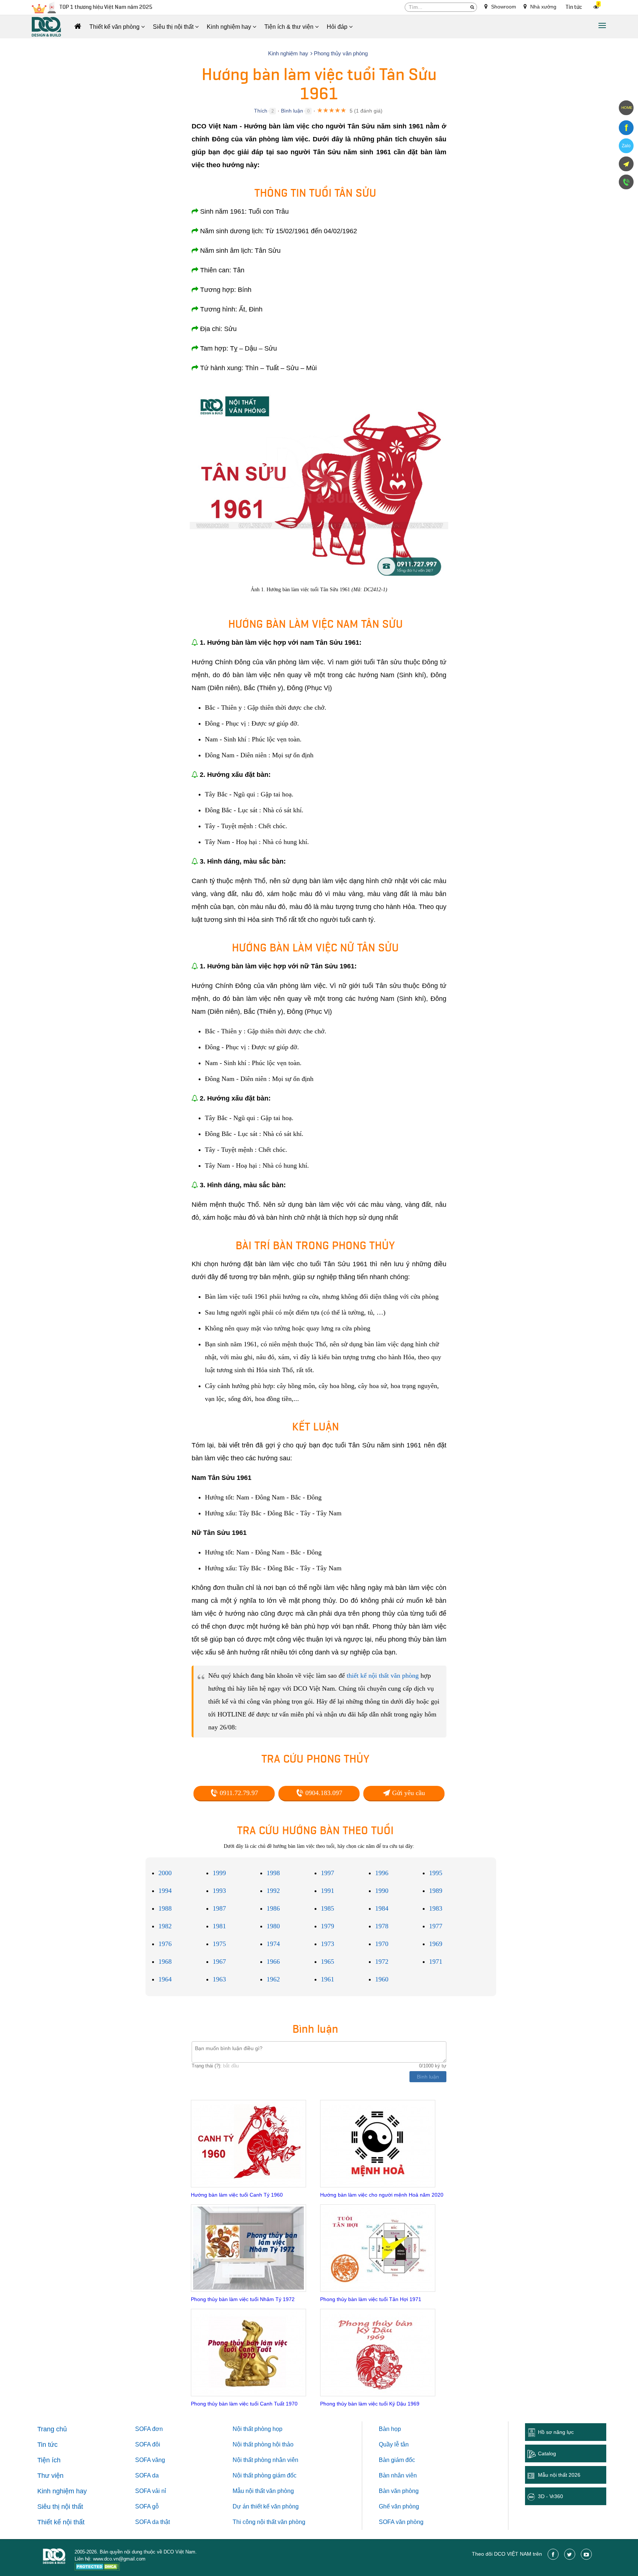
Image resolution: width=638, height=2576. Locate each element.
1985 (327, 1908)
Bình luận (292, 111)
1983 (436, 1908)
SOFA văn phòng (401, 2522)
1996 (382, 1873)
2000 (165, 1873)
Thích (261, 111)
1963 (219, 1979)
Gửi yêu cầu (408, 1793)
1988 (165, 1908)
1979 (327, 1926)
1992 (273, 1891)
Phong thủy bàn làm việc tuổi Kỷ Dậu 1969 (370, 2404)
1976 (165, 1944)
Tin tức (574, 7)
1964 (165, 1979)
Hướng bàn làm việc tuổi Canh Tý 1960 (237, 2195)
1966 (273, 1962)
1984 (382, 1908)
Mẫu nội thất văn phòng (263, 2491)
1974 (273, 1944)
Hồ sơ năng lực (556, 2432)
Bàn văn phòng (399, 2491)
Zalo (626, 146)
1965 (327, 1962)
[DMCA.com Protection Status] (97, 2568)
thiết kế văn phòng (275, 2506)
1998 (273, 1873)
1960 (382, 1979)
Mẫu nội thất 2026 (559, 2475)
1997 (327, 1873)
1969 (436, 1944)
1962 (273, 1979)
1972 (382, 1962)
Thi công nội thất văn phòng (269, 2522)
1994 (165, 1891)
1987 (219, 1908)
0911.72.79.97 (238, 1793)
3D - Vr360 (550, 2496)
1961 (327, 1979)
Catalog (547, 2453)
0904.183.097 (323, 1793)
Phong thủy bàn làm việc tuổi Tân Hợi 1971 (371, 2299)
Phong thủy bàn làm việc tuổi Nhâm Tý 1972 (243, 2299)
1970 (382, 1944)
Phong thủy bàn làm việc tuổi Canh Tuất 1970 (244, 2404)
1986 (273, 1908)
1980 (273, 1926)
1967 (219, 1962)
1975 (219, 1944)
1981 (219, 1926)
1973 (327, 1944)
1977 (436, 1926)
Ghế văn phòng (399, 2506)
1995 (436, 1873)
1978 (382, 1926)
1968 (165, 1962)
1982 (165, 1926)
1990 (382, 1891)
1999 (219, 1873)
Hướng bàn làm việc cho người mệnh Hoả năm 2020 (382, 2195)
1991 (327, 1891)
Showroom (503, 7)
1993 (219, 1891)
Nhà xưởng (543, 7)
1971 (436, 1962)
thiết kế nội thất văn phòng (383, 1676)
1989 (436, 1891)
